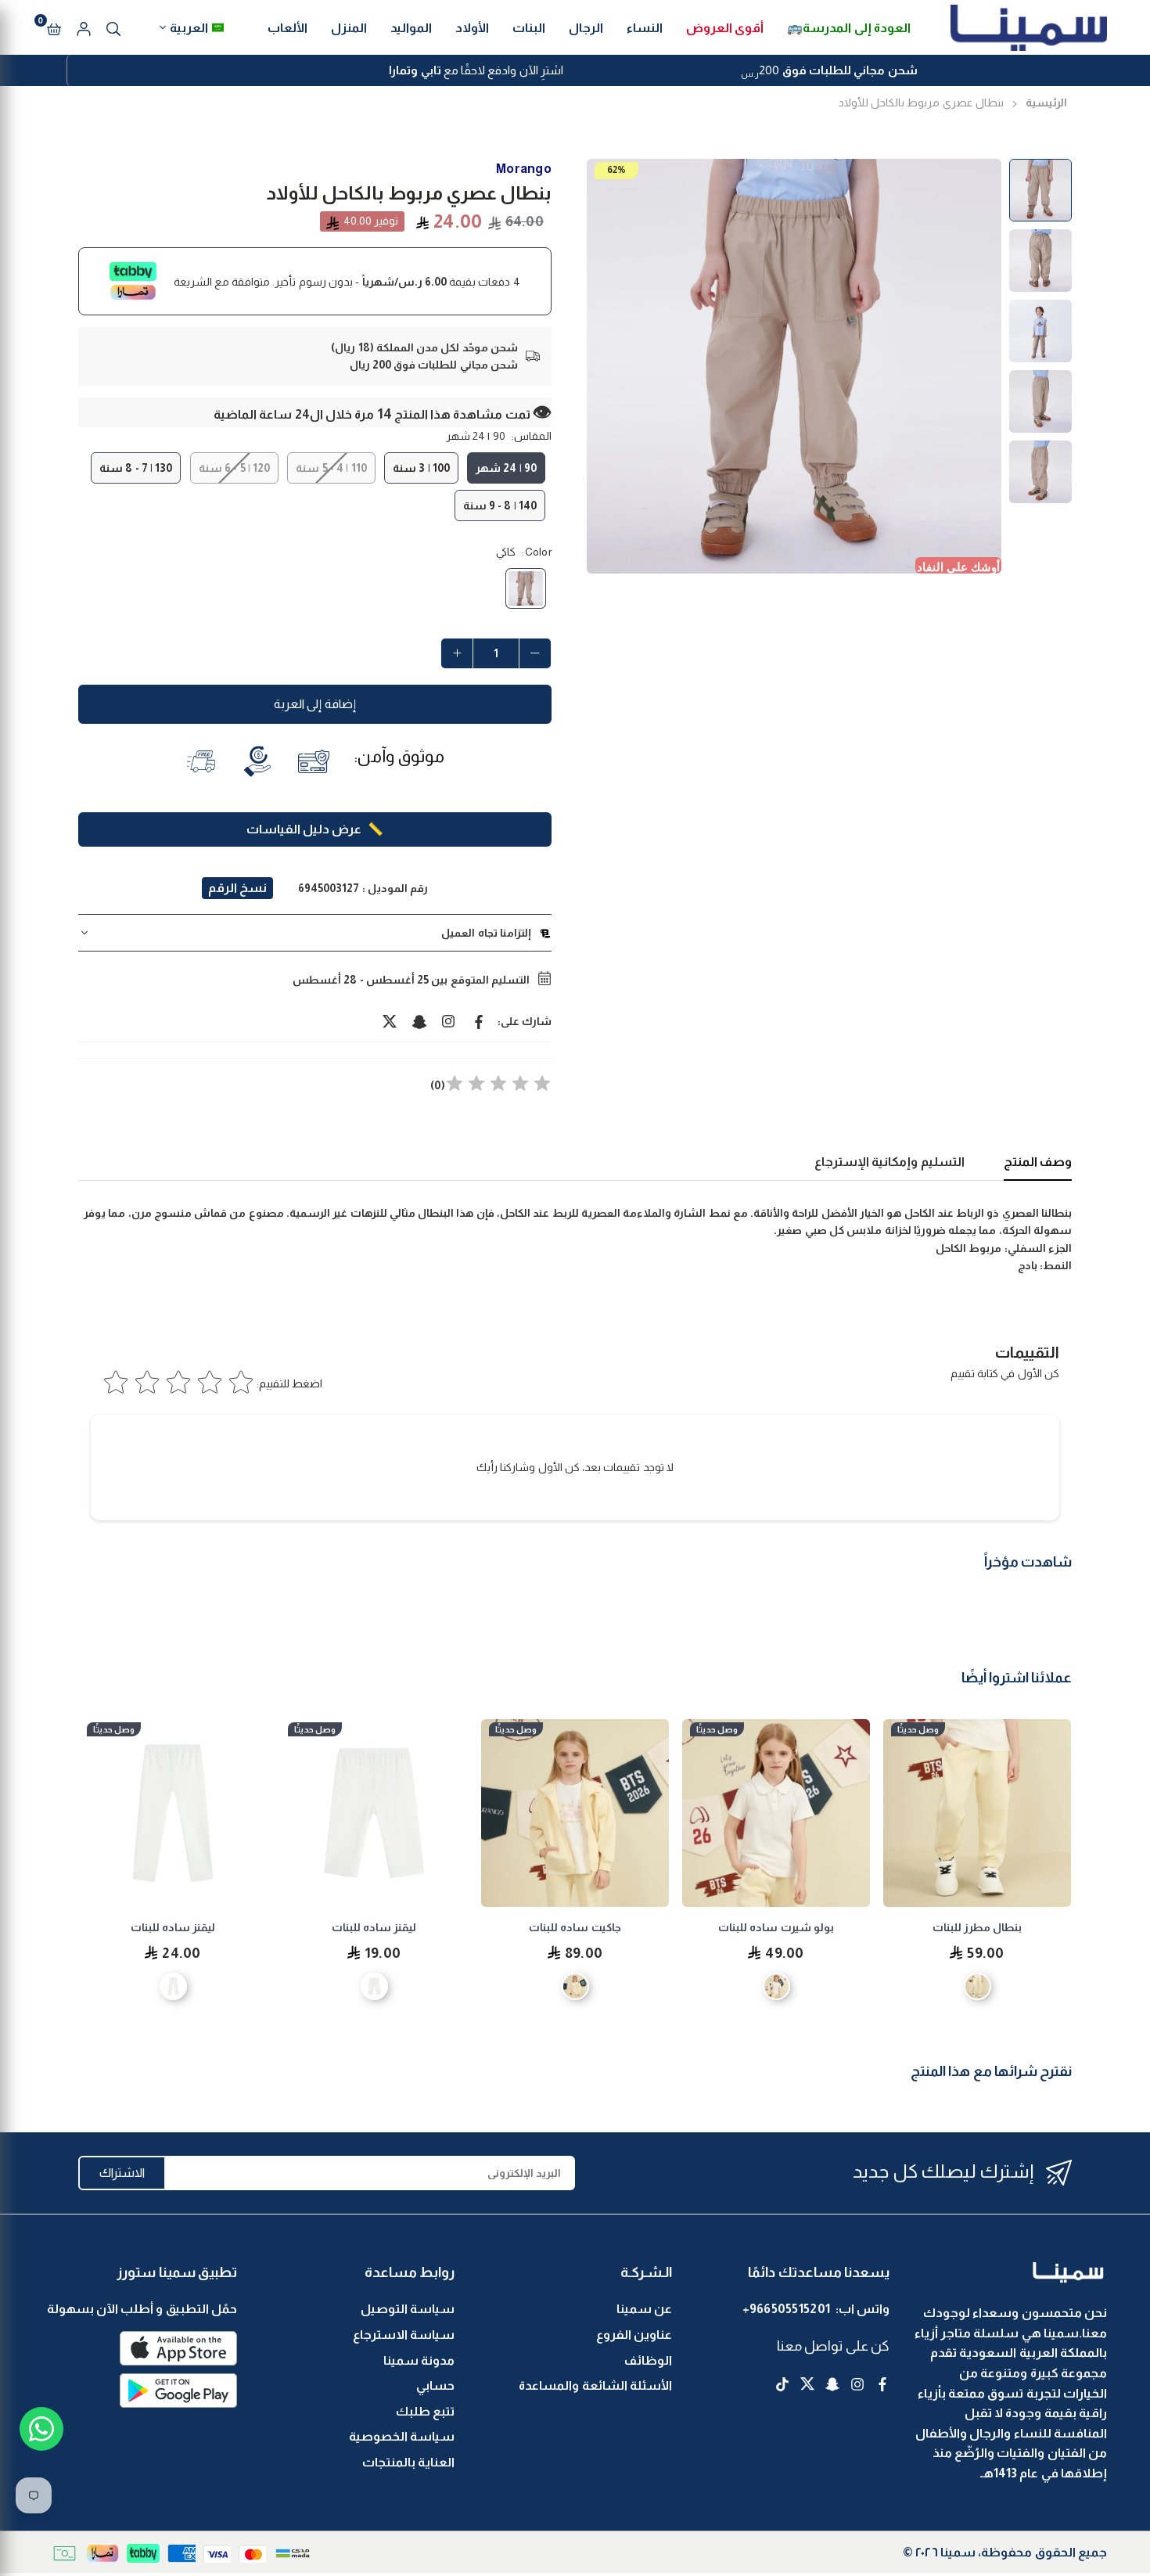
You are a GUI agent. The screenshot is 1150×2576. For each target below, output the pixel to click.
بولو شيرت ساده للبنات (776, 1927)
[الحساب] (84, 27)
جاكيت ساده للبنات (575, 1927)
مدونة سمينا (419, 2360)
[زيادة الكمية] (457, 653)
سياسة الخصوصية (402, 2436)
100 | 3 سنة (421, 468)
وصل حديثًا (918, 1729)
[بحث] (113, 27)
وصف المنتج (1038, 1162)
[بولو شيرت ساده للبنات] (776, 1813)
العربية (189, 28)
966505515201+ (787, 2309)
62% (616, 170)
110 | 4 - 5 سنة (331, 468)
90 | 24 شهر (506, 468)
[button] (54, 27)
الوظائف (648, 2360)
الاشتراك (122, 2173)
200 (829, 72)
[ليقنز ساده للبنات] (374, 1813)
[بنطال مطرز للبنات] (977, 1813)
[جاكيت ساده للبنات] (575, 1813)
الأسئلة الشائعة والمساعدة (595, 2385)
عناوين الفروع (634, 2335)
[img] (498, 1086)
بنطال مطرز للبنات (977, 1927)
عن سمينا (644, 2309)
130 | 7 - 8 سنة (136, 468)
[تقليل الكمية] (535, 653)
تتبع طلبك (425, 2411)
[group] (794, 366)
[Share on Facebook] (479, 1021)
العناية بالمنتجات (408, 2462)
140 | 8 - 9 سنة (500, 505)
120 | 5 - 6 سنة (234, 468)
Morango (524, 169)
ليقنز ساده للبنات (374, 1927)
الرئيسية (1046, 103)
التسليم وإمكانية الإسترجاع (889, 1162)
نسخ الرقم (237, 888)
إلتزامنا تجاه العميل (486, 933)
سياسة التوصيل (408, 2309)
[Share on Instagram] (449, 1021)
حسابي (435, 2385)
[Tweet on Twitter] (390, 1021)
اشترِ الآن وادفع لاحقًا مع (476, 70)
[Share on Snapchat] (419, 1021)
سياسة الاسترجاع (404, 2335)
